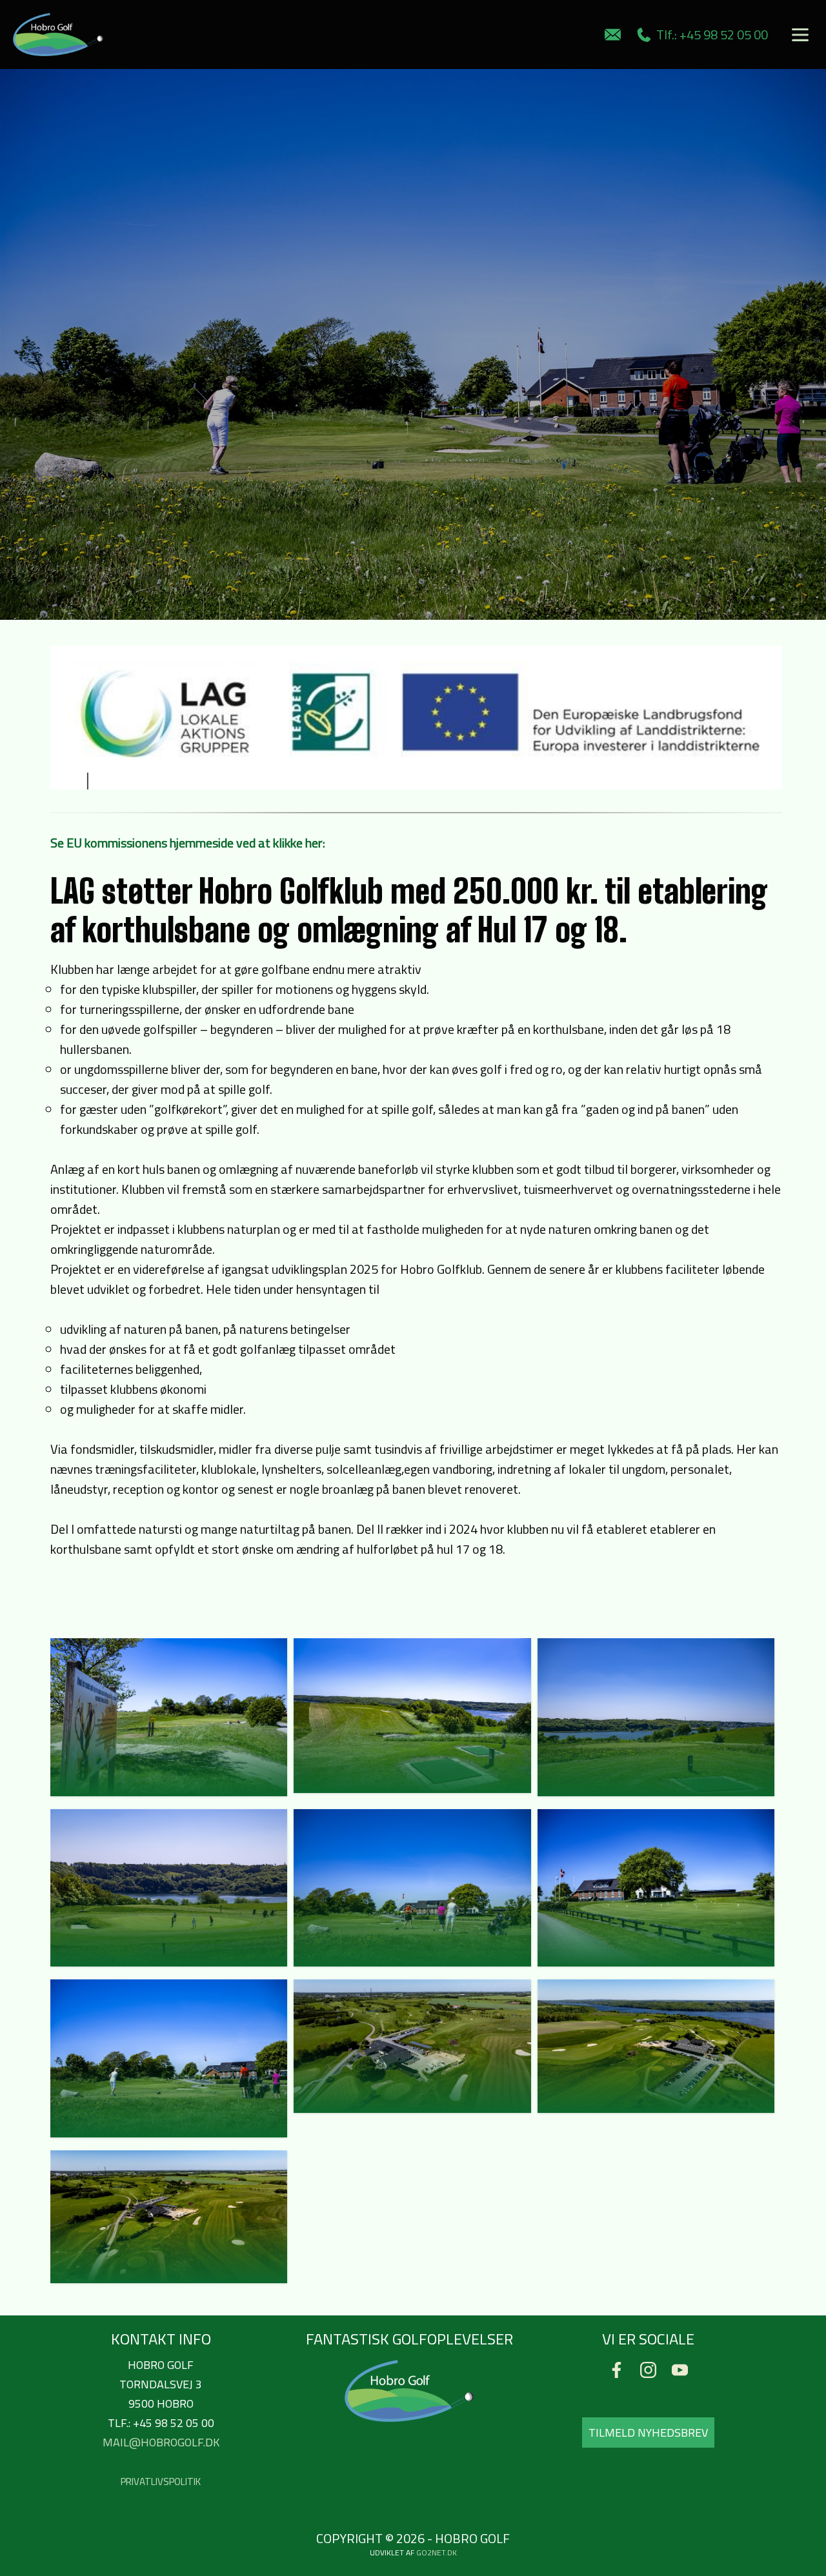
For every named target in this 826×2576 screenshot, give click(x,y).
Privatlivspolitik (161, 2482)
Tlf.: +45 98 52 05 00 (710, 35)
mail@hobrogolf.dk (161, 2442)
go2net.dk (437, 2552)
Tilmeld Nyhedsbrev (648, 2432)
